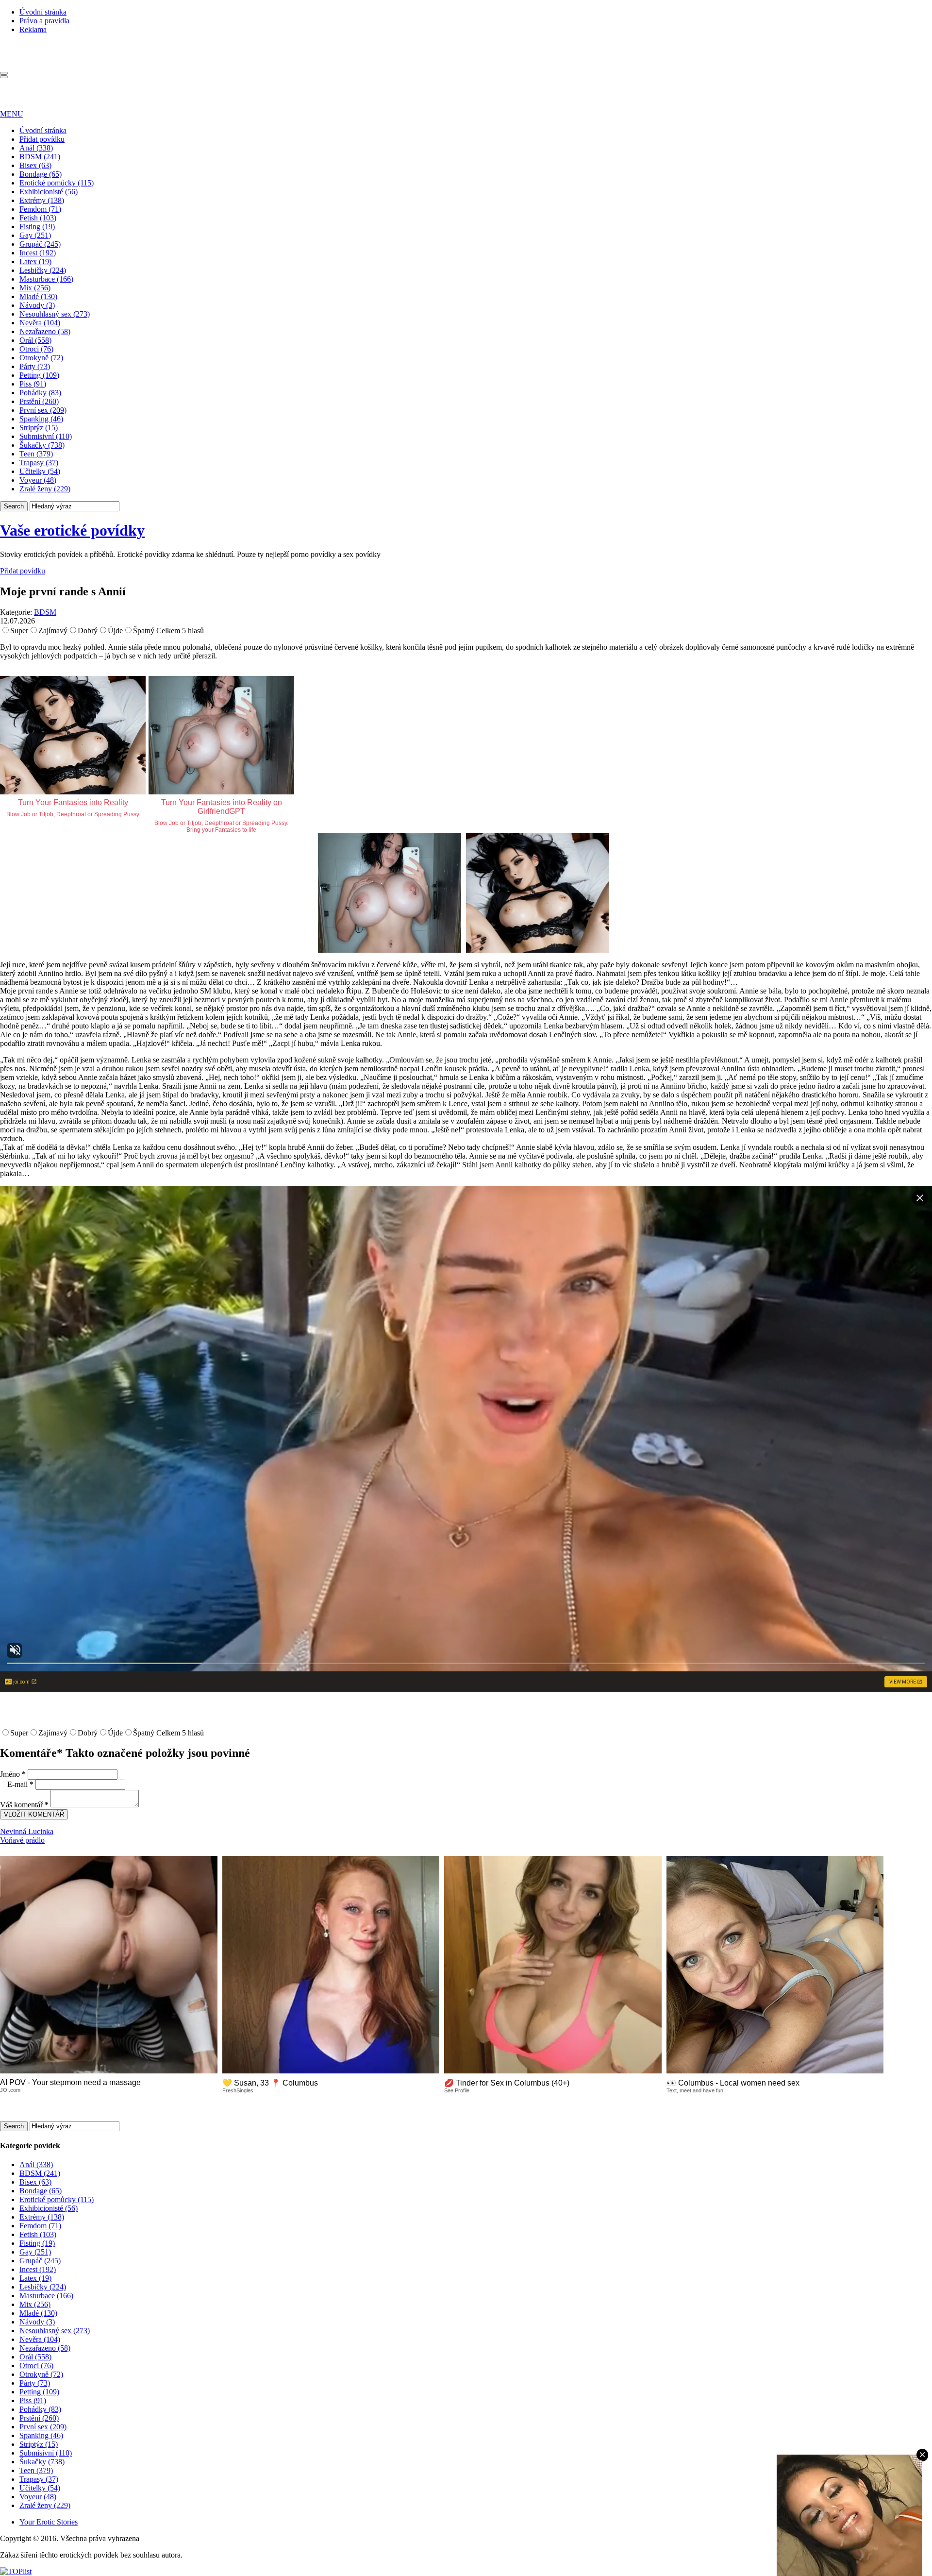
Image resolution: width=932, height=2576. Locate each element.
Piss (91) (33, 384)
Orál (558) (35, 340)
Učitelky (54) (40, 471)
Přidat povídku (42, 139)
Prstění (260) (39, 401)
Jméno (13, 1774)
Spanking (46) (41, 419)
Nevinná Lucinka (27, 1831)
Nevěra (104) (40, 323)
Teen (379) (36, 454)
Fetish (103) (38, 218)
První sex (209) (43, 410)
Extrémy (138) (42, 200)
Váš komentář (24, 1805)
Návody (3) (37, 305)
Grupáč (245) (40, 244)
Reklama (33, 29)
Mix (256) (35, 288)
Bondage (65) (41, 174)
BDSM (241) (40, 157)
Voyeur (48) (38, 480)
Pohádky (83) (40, 393)
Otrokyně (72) (41, 358)
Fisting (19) (37, 227)
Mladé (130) (38, 296)
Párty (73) (35, 366)
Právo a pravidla (44, 21)
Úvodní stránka (43, 12)
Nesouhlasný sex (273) (55, 314)
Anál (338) (36, 148)
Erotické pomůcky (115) (57, 183)
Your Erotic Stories (49, 2522)
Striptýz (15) (39, 428)
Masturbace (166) (46, 279)
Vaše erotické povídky (72, 530)
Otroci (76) (36, 349)
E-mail (20, 1784)
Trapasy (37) (39, 463)
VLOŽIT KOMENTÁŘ (34, 1814)
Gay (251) (35, 235)
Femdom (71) (40, 209)
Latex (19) (35, 261)
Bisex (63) (35, 165)
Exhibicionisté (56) (49, 192)
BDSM (45, 612)
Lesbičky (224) (43, 270)
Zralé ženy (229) (45, 489)
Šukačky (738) (42, 445)
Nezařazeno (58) (45, 331)
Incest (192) (38, 253)
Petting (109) (39, 375)
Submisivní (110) (46, 436)
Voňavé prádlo (22, 1840)
